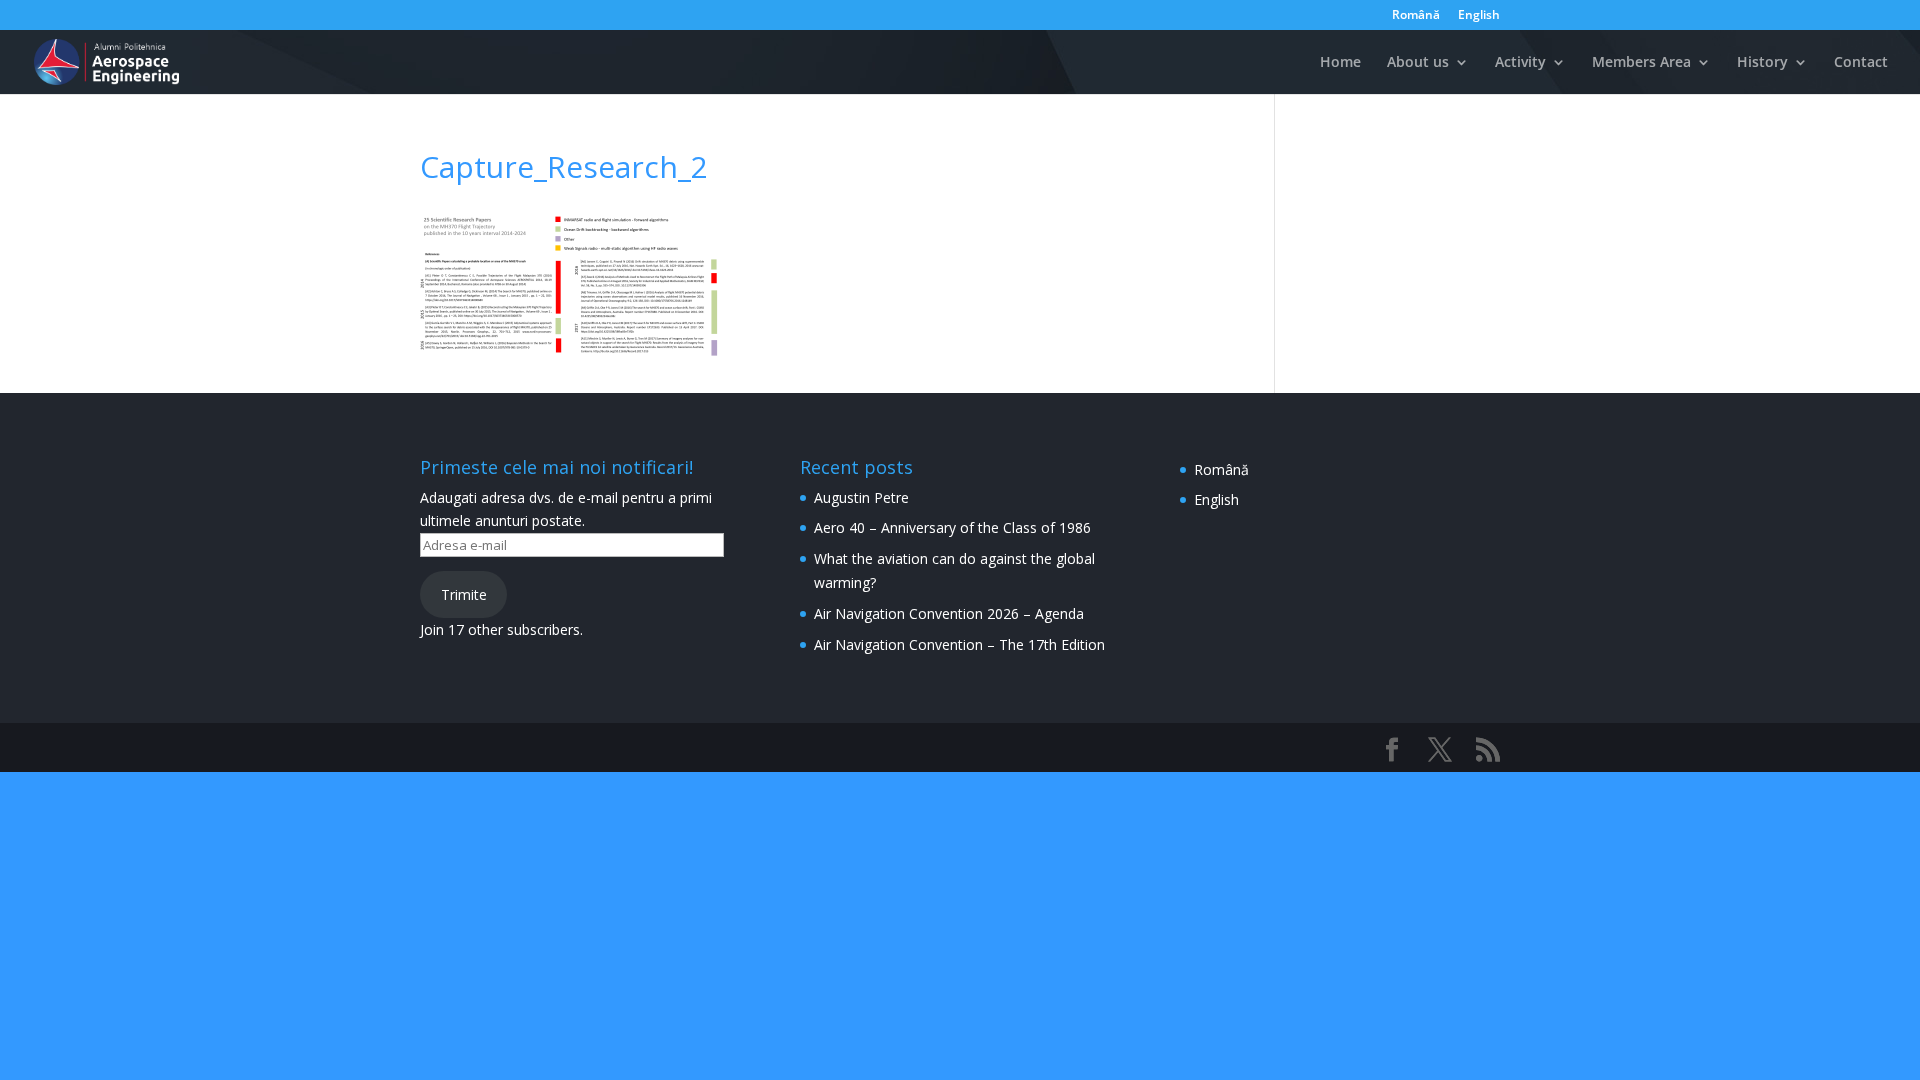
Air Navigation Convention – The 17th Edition (959, 644)
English (1479, 16)
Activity (1520, 63)
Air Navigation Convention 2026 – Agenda (949, 613)
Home (1340, 63)
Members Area (1641, 63)
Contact (1861, 63)
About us (1418, 63)
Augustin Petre (861, 497)
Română (1416, 16)
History (1762, 63)
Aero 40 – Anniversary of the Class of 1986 (952, 527)
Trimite (464, 594)
